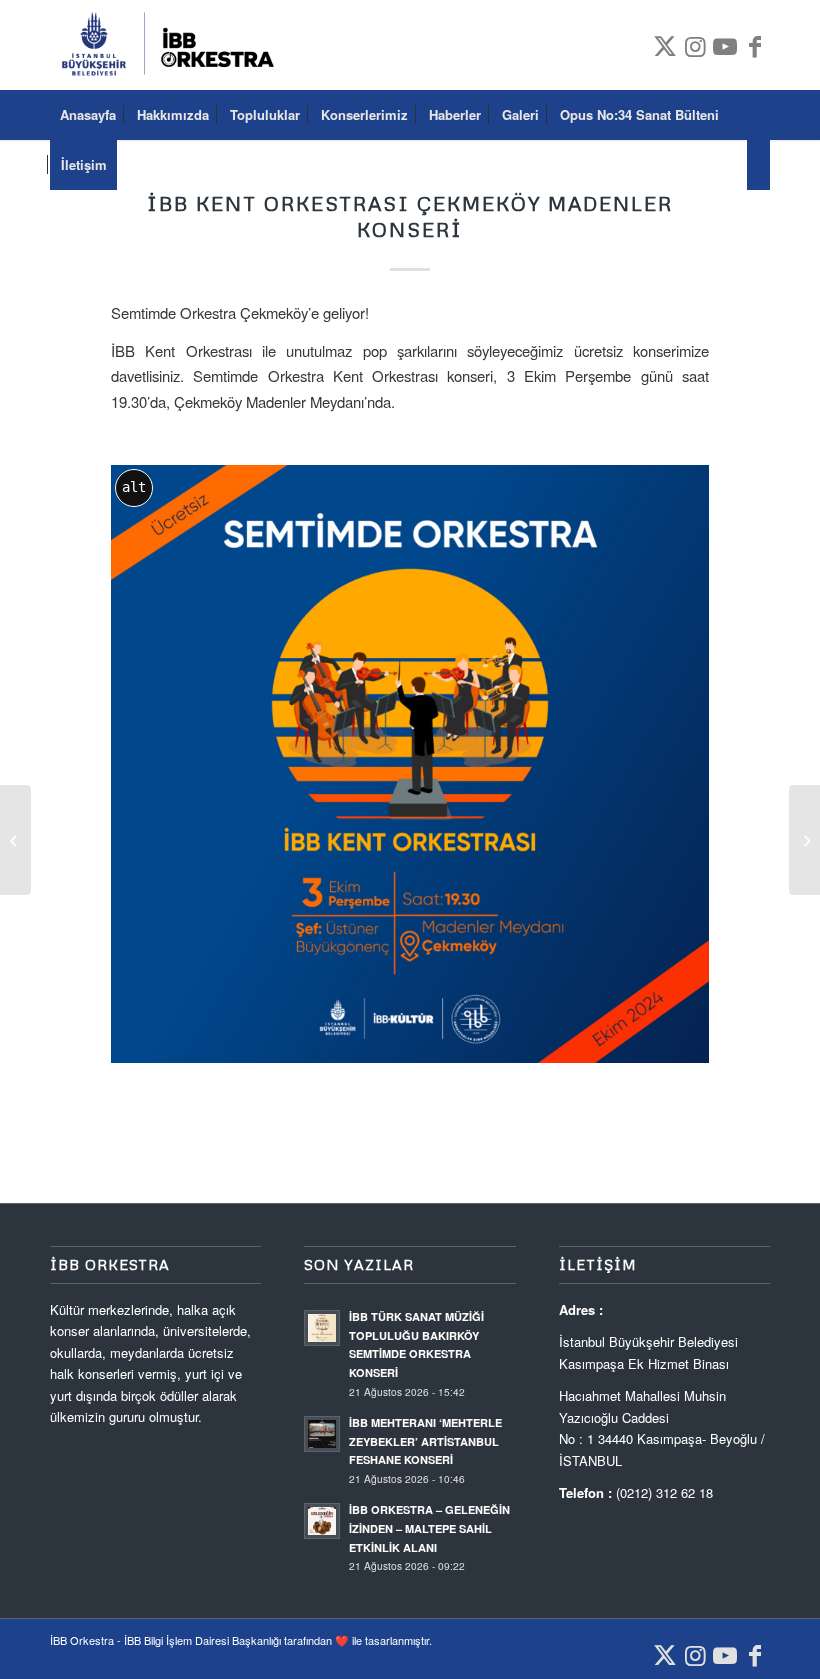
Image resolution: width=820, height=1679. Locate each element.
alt (134, 487)
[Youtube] (725, 45)
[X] (665, 45)
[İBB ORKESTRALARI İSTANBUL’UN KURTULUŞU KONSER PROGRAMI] (804, 840)
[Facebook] (755, 45)
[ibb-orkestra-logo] (174, 45)
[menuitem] (88, 115)
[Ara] (758, 165)
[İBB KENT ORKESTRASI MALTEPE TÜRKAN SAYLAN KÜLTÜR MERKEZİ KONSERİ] (15, 840)
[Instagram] (695, 45)
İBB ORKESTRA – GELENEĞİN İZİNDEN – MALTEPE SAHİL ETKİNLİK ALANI (429, 1528)
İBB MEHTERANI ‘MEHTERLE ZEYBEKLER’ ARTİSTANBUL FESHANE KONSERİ (425, 1441)
